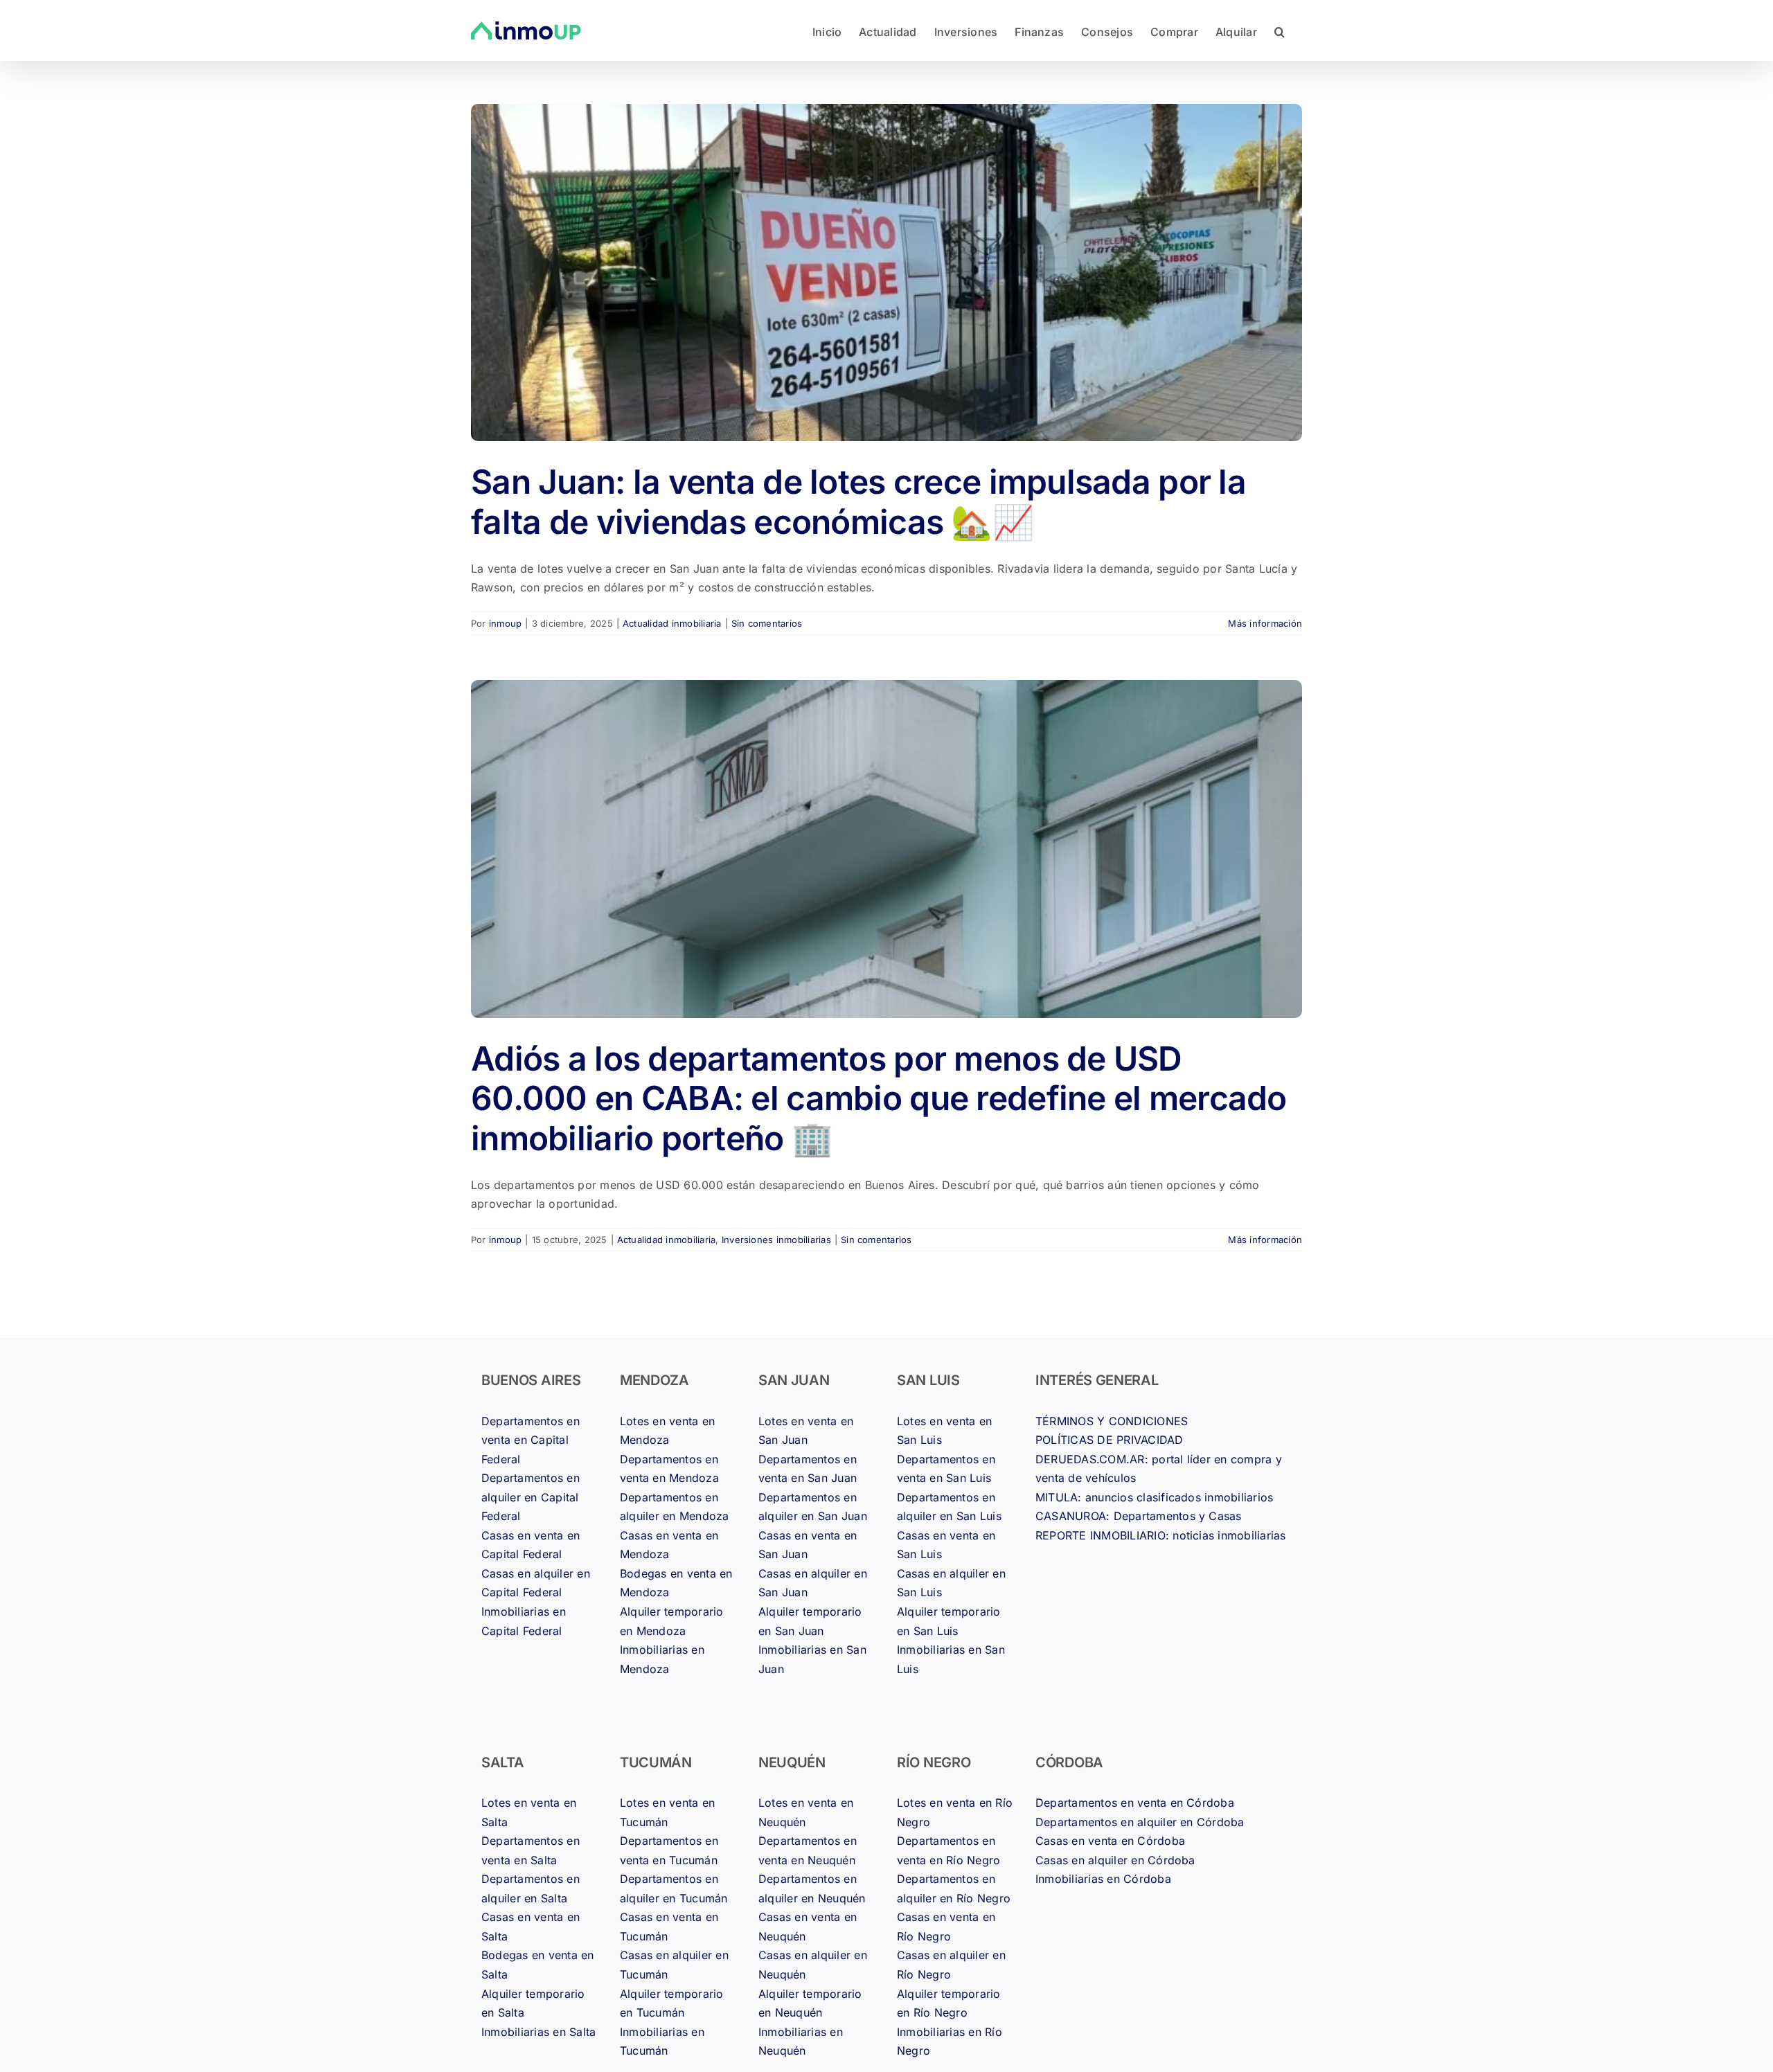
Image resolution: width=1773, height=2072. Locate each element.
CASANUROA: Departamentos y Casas (1139, 1516)
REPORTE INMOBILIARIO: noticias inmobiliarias (1161, 1535)
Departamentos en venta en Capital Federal (531, 1440)
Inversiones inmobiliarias (776, 1240)
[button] (1280, 30)
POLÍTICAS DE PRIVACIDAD (1110, 1440)
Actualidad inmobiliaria (672, 623)
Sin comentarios (767, 623)
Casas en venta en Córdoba (1110, 1841)
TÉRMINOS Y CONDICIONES (1112, 1421)
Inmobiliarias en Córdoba (1103, 1879)
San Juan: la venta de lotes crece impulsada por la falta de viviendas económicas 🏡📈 (858, 502)
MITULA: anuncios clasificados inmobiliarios (1154, 1497)
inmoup (505, 623)
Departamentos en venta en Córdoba (1135, 1803)
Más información (1265, 623)
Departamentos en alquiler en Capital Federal (531, 1497)
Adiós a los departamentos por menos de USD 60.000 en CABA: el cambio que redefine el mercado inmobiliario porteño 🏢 (879, 1098)
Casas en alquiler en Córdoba (1115, 1860)
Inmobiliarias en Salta (538, 2032)
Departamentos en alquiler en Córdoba (1140, 1822)
